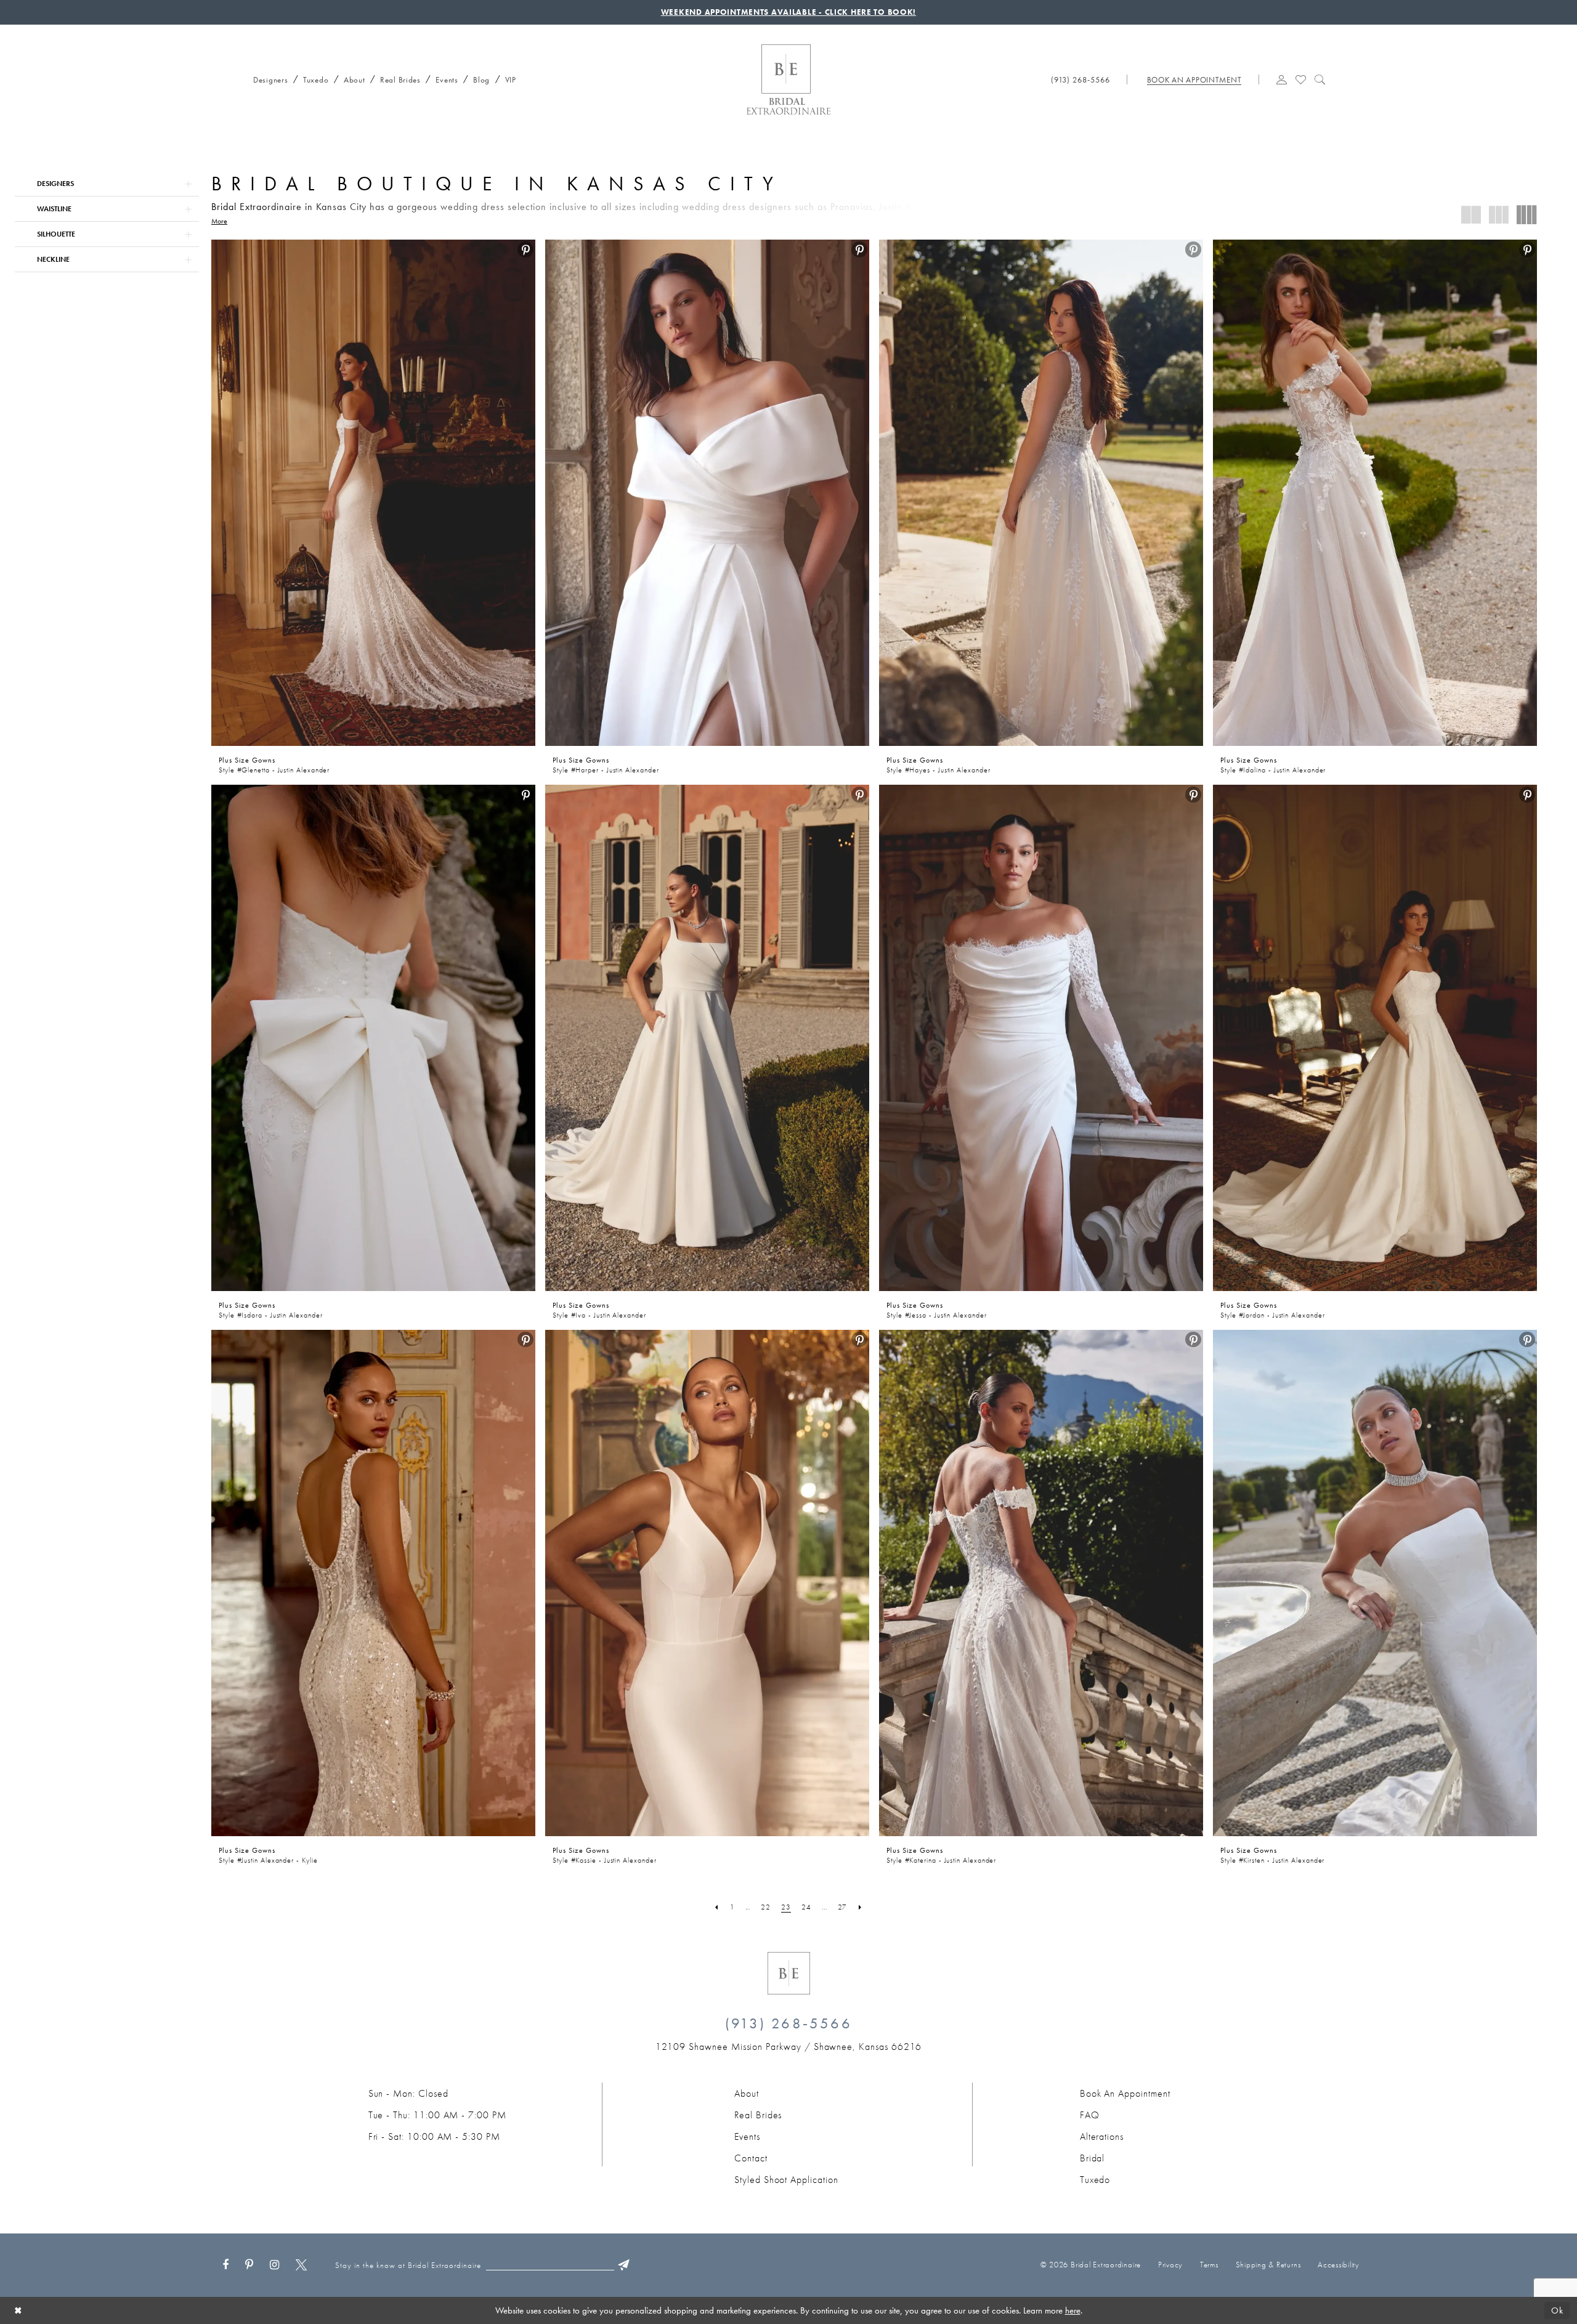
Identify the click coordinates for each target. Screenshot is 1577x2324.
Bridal (1093, 2158)
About (747, 2093)
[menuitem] (267, 78)
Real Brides (758, 2115)
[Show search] (1320, 78)
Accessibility (1339, 2265)
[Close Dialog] (18, 2310)
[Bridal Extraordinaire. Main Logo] (788, 79)
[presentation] (373, 493)
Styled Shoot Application (786, 2180)
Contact (751, 2158)
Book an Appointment (1125, 2093)
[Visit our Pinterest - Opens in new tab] (249, 2265)
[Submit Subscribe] (624, 2265)
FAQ (1090, 2115)
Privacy (1170, 2265)
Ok (1557, 2310)
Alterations (1102, 2136)
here (1073, 2310)
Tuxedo (1095, 2180)
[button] (1282, 78)
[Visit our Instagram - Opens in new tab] (274, 2265)
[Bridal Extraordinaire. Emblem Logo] (789, 1973)
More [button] (219, 221)
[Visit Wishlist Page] (1301, 78)
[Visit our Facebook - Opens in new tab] (225, 2265)
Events (747, 2136)
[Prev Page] (717, 1907)
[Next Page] (860, 1907)
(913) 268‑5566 (788, 2023)
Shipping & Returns (1268, 2265)
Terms (1209, 2265)
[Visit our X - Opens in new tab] (301, 2265)
